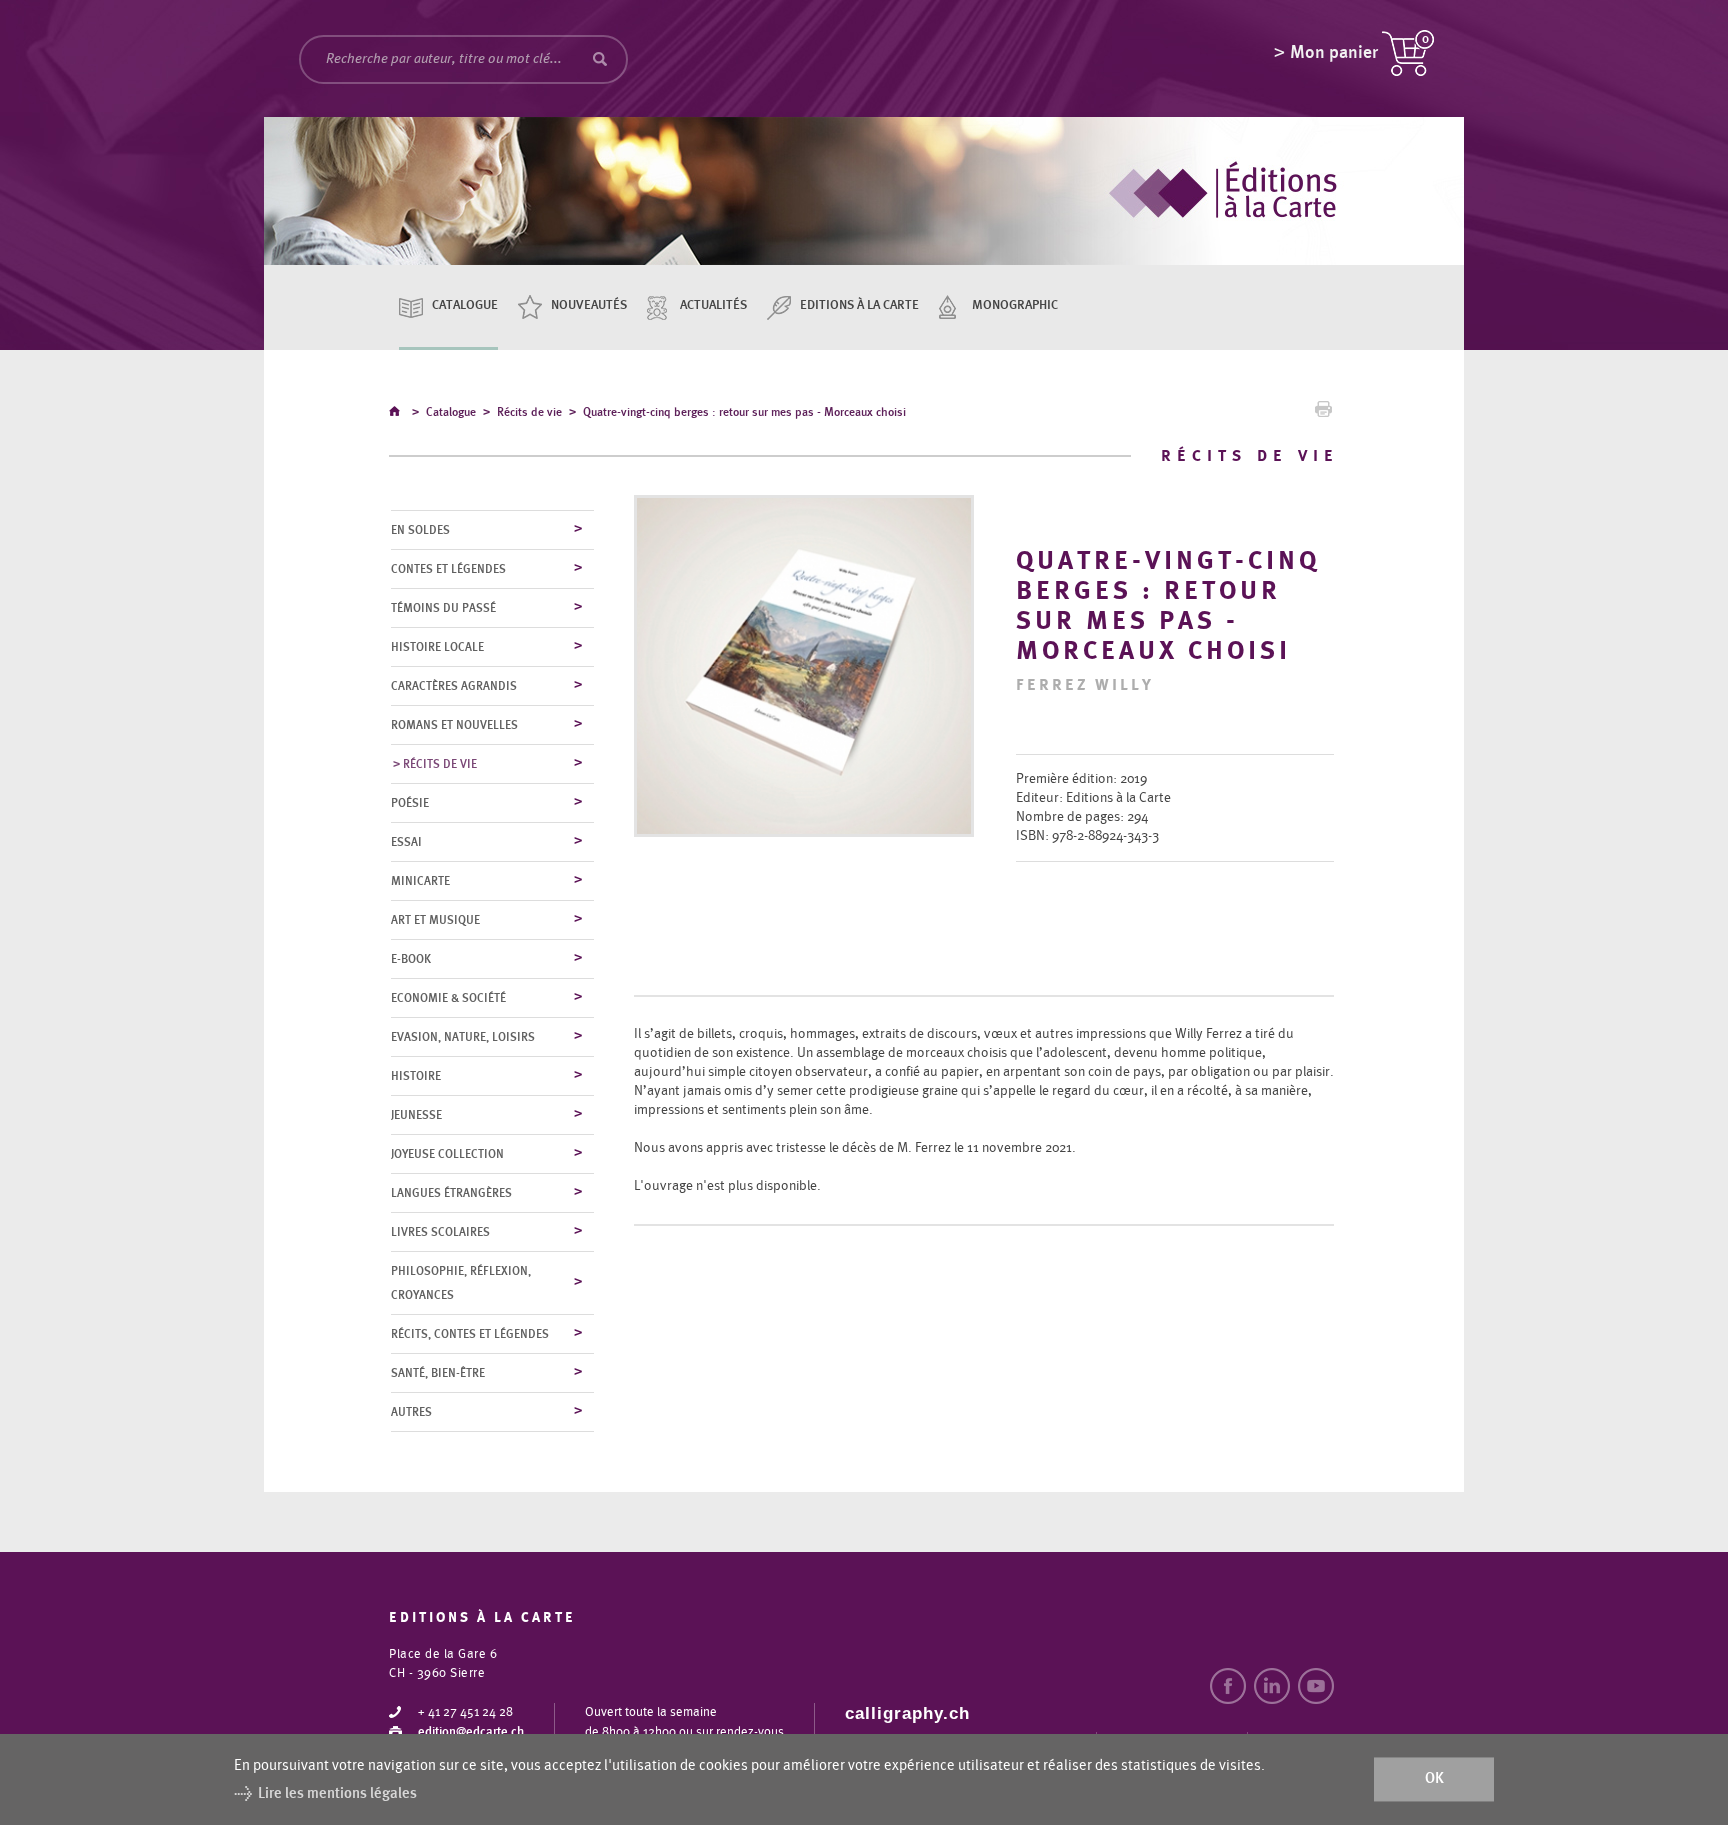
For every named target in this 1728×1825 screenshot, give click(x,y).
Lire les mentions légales (337, 1793)
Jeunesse (416, 1115)
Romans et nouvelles (454, 725)
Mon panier (1334, 53)
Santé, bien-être (438, 1373)
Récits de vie (529, 412)
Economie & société (448, 998)
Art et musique (435, 920)
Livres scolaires (440, 1232)
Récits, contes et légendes (470, 1334)
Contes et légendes (448, 569)
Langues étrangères (451, 1193)
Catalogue (465, 305)
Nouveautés (589, 305)
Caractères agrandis (454, 686)
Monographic (1015, 305)
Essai (406, 842)
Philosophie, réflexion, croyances (461, 1283)
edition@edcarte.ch (471, 1732)
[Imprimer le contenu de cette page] (1323, 414)
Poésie (410, 803)
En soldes (420, 530)
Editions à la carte (859, 305)
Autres (411, 1412)
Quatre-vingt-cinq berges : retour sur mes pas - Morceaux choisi (744, 412)
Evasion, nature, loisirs (463, 1037)
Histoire (416, 1076)
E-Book (411, 959)
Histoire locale (437, 647)
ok (1434, 1779)
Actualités (713, 305)
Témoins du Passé (443, 608)
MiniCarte (420, 881)
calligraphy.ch (907, 1713)
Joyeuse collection (447, 1154)
